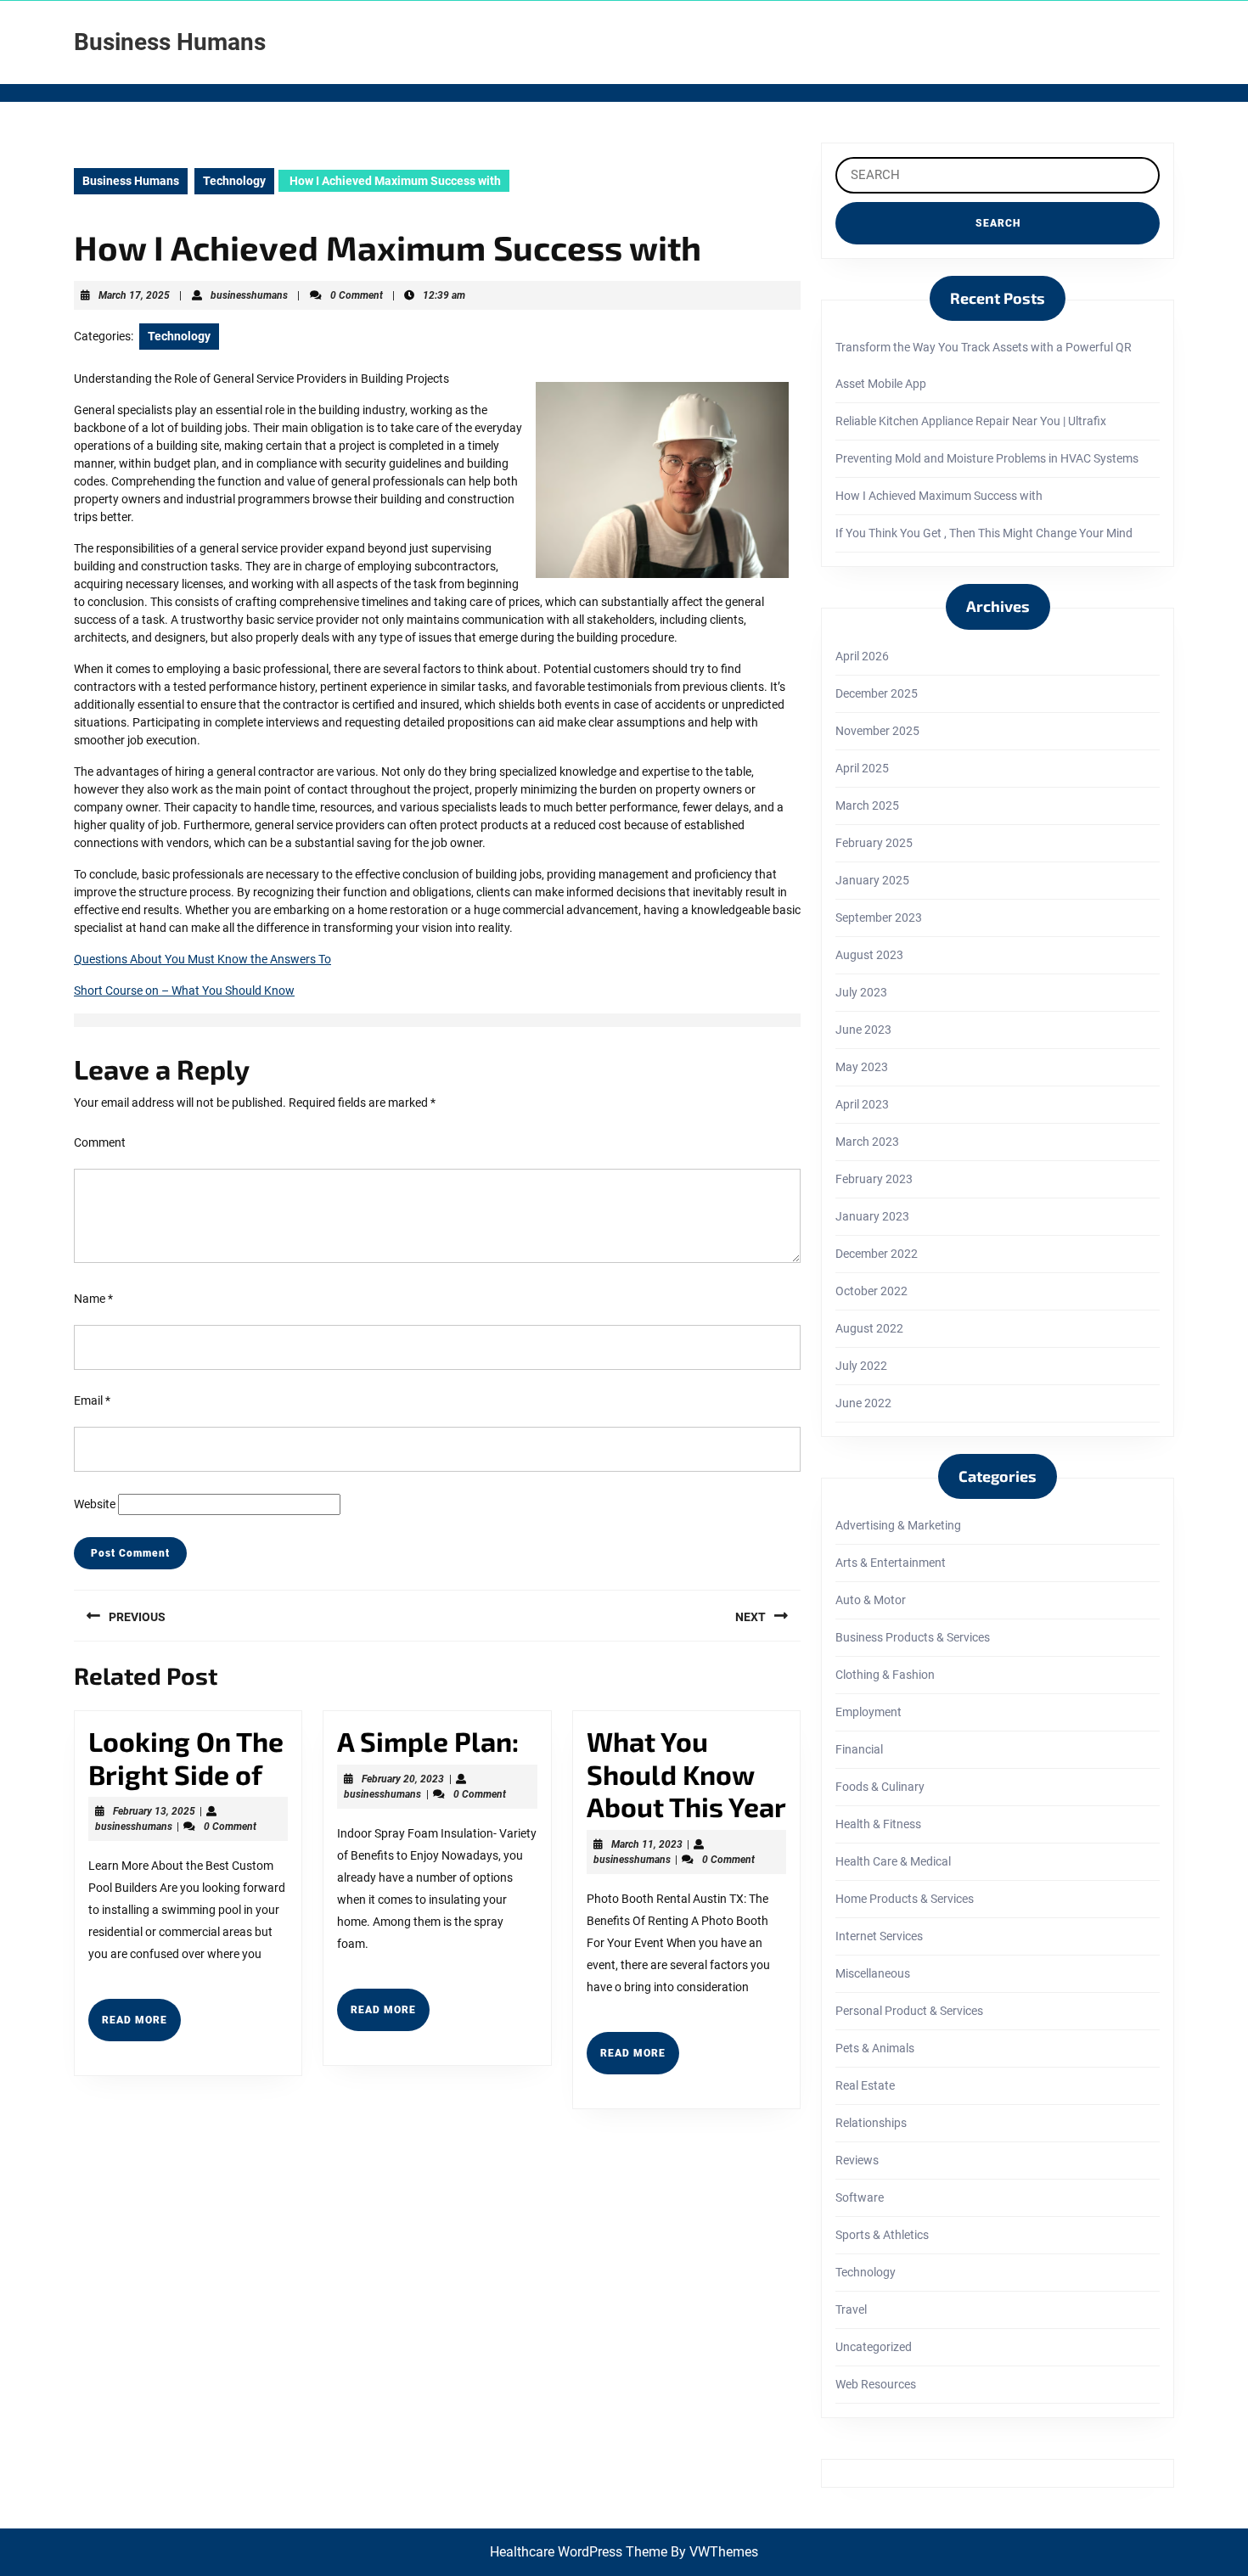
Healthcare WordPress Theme (579, 2552)
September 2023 (879, 918)
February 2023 (874, 1179)
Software (860, 2197)
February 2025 (874, 843)
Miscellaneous (873, 1973)
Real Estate (865, 2085)
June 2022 (863, 1403)
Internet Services (879, 1936)
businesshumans (249, 295)
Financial (859, 1749)
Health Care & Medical (893, 1861)
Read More (141, 2027)
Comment (100, 1142)
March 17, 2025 (134, 295)
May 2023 (862, 1067)
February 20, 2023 (403, 1779)
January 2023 (872, 1216)
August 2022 (869, 1328)
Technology (234, 181)
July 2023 (861, 992)
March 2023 (867, 1142)
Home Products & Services (905, 1899)
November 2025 (877, 731)
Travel (851, 2309)
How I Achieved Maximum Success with (939, 496)
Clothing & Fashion (885, 1675)
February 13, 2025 (154, 1811)
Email (92, 1400)
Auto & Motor (871, 1600)
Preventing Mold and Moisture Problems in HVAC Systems (987, 458)
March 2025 (867, 805)
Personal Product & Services (909, 2011)
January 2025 (872, 880)
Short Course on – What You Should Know (184, 991)
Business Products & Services (913, 1637)
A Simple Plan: (428, 1741)
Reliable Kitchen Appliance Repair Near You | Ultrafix (971, 421)
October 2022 (871, 1291)
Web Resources (876, 2384)
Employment (869, 1712)
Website (95, 1504)
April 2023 (862, 1104)
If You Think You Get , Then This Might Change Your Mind (984, 533)
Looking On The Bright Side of (186, 1757)
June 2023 (863, 1030)
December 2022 (877, 1254)
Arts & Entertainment (891, 1563)
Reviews (857, 2160)
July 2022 (861, 1366)
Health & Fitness (878, 1824)
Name (93, 1299)
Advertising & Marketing (898, 1525)
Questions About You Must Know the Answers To (202, 959)
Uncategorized (874, 2347)
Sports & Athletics (882, 2235)
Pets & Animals (875, 2048)
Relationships (871, 2123)
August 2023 (869, 955)
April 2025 (862, 768)
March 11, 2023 (647, 1844)
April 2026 (862, 656)
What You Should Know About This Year (686, 1773)
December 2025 (877, 693)
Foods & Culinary (880, 1787)
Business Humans (170, 42)
